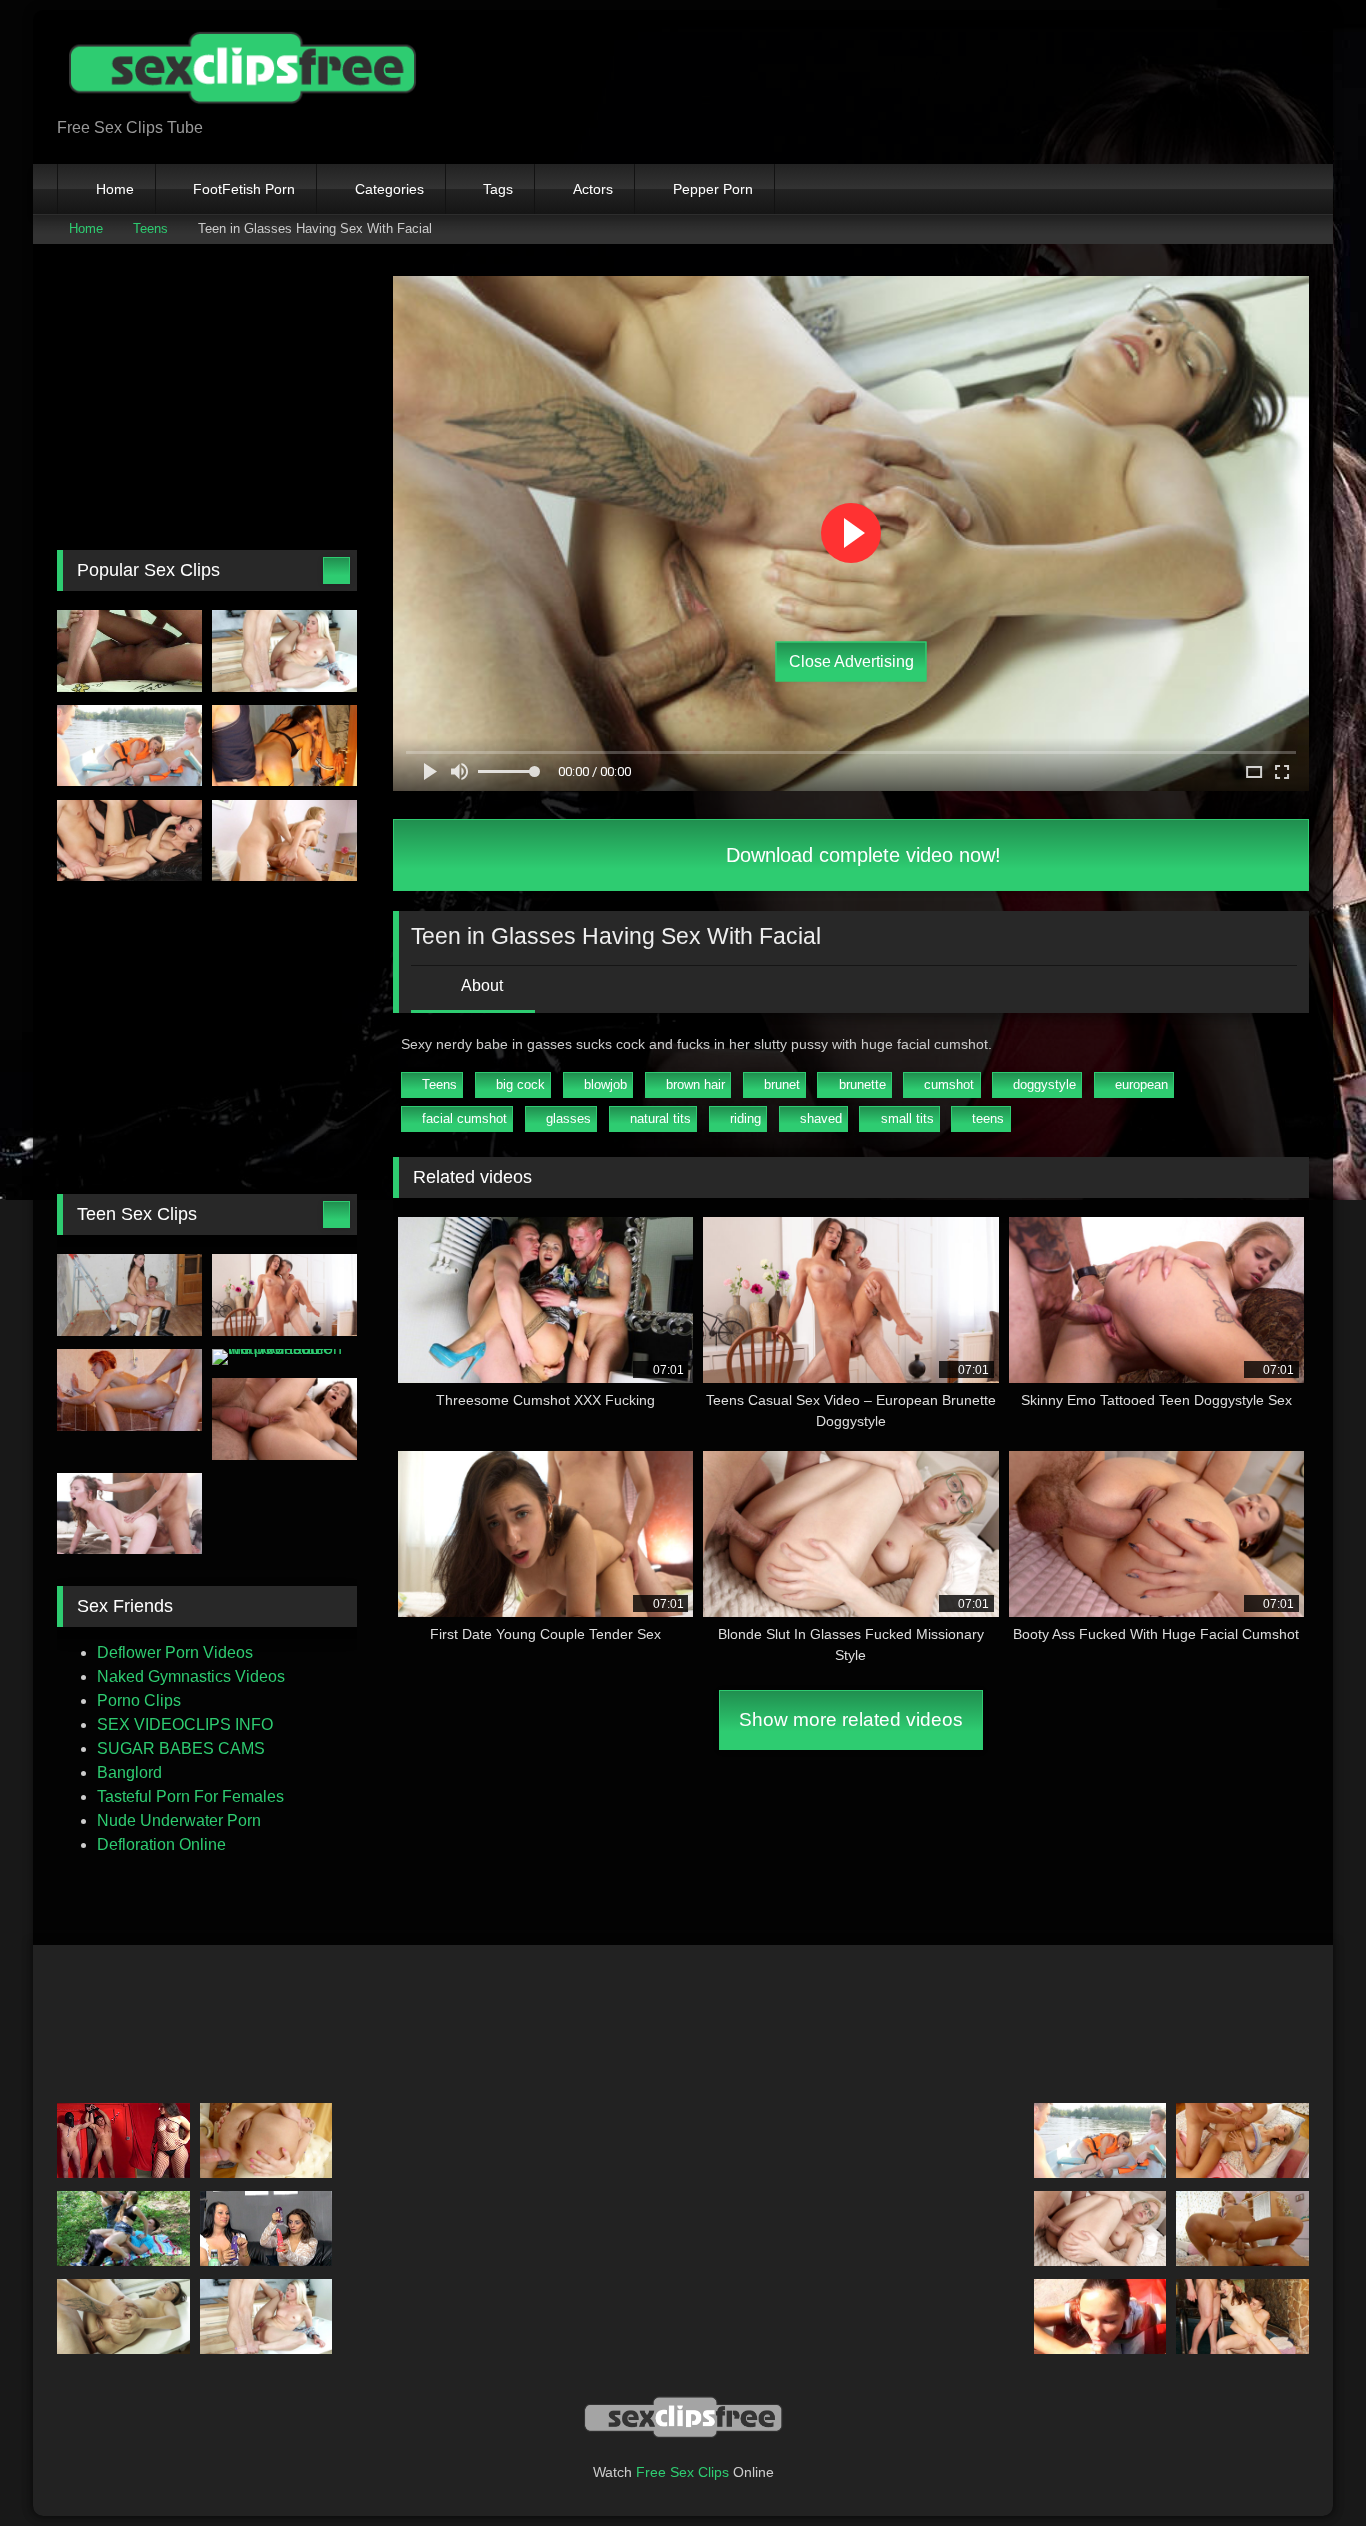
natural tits (660, 1118)
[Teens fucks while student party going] (129, 1390)
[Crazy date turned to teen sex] (129, 1514)
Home (115, 189)
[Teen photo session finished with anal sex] (284, 1419)
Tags (498, 189)
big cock (520, 1084)
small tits (907, 1118)
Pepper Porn (713, 189)
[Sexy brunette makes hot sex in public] (284, 746)
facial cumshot (464, 1118)
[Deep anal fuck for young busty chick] (284, 841)
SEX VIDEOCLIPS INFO (185, 1724)
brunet (782, 1084)
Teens (150, 228)
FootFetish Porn (244, 189)
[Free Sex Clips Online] (237, 71)
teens (988, 1118)
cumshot (949, 1084)
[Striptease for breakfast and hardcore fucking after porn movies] (129, 651)
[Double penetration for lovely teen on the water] (129, 746)
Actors (593, 189)
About (480, 985)
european (1141, 1084)
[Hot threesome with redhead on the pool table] (284, 1357)
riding (745, 1118)
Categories (389, 189)
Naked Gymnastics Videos (191, 1676)
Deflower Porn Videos (175, 1652)
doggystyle (1044, 1084)
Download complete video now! (860, 855)
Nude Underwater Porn (179, 1820)
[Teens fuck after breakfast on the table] (284, 651)
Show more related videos (851, 1719)
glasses (568, 1118)
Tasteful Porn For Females (190, 1796)
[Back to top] (1306, 2466)
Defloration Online (161, 1844)
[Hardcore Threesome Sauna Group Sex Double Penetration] (1242, 2316)
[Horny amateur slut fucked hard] (266, 2140)
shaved (821, 1118)
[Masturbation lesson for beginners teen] (266, 2228)
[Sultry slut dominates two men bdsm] (123, 2140)
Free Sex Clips (682, 2472)
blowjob (605, 1084)
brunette (862, 1084)
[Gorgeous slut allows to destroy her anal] (1242, 2140)
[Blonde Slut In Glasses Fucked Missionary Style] (1100, 2228)
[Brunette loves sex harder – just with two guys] (129, 1295)
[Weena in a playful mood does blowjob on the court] (1100, 2316)
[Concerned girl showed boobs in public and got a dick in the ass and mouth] (123, 2228)
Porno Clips (139, 1700)
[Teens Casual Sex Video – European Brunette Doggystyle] (284, 1295)
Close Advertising (851, 661)
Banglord (129, 1772)
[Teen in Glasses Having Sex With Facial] (123, 2316)
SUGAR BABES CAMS (181, 1748)
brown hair (695, 1084)
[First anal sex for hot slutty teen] (1242, 2228)
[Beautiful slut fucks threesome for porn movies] (129, 841)
